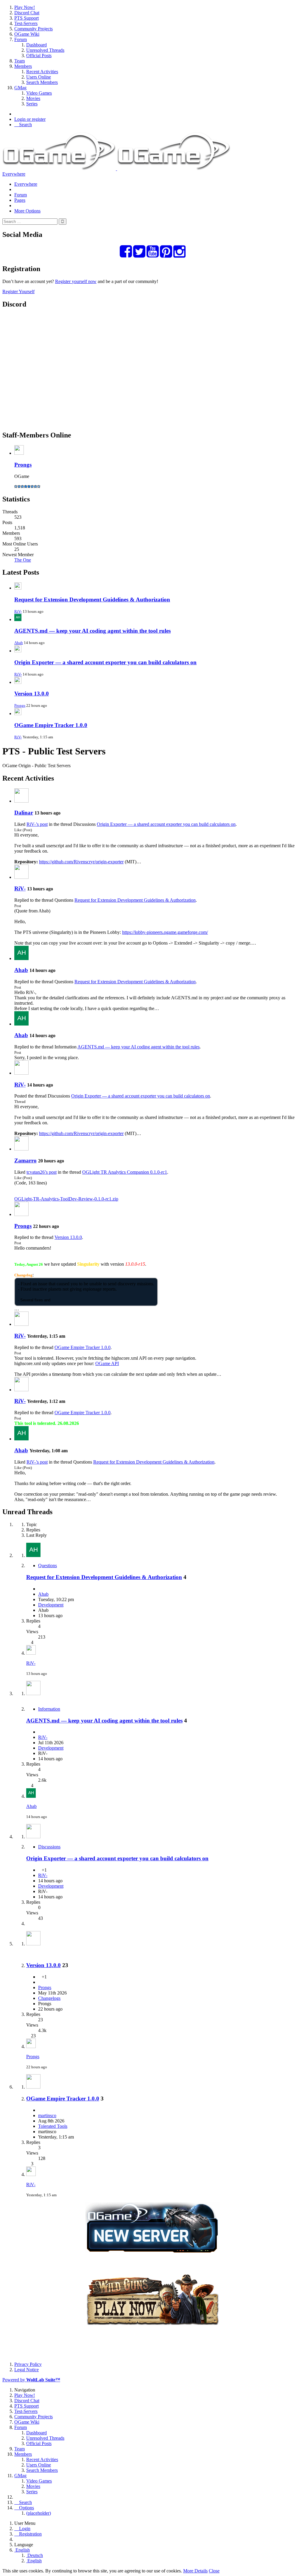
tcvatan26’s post (42, 1172)
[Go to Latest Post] (31, 1653)
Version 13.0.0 (32, 694)
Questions (48, 1566)
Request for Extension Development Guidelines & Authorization (92, 600)
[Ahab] (21, 958)
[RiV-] (21, 877)
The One (23, 560)
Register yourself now (76, 281)
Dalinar (24, 813)
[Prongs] (21, 1214)
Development (51, 1605)
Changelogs (49, 1998)
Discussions (49, 1847)
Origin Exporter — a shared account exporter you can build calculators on (105, 662)
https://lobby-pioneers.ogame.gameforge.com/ (165, 932)
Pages (20, 200)
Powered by (31, 2380)
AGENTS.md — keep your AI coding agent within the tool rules (92, 631)
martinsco (47, 2115)
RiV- (18, 611)
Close (214, 2571)
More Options (27, 211)
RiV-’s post (37, 824)
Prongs (23, 465)
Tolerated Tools (53, 2126)
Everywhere (14, 174)
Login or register (30, 119)
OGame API (107, 1363)
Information (49, 1709)
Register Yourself (18, 291)
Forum (21, 195)
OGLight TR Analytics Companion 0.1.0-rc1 (125, 1172)
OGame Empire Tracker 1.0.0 (51, 725)
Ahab (19, 643)
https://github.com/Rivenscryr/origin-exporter (81, 862)
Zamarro (25, 1160)
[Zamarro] (21, 1149)
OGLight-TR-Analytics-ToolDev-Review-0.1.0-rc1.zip (66, 1199)
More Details (195, 2571)
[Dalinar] (21, 801)
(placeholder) (39, 2513)
